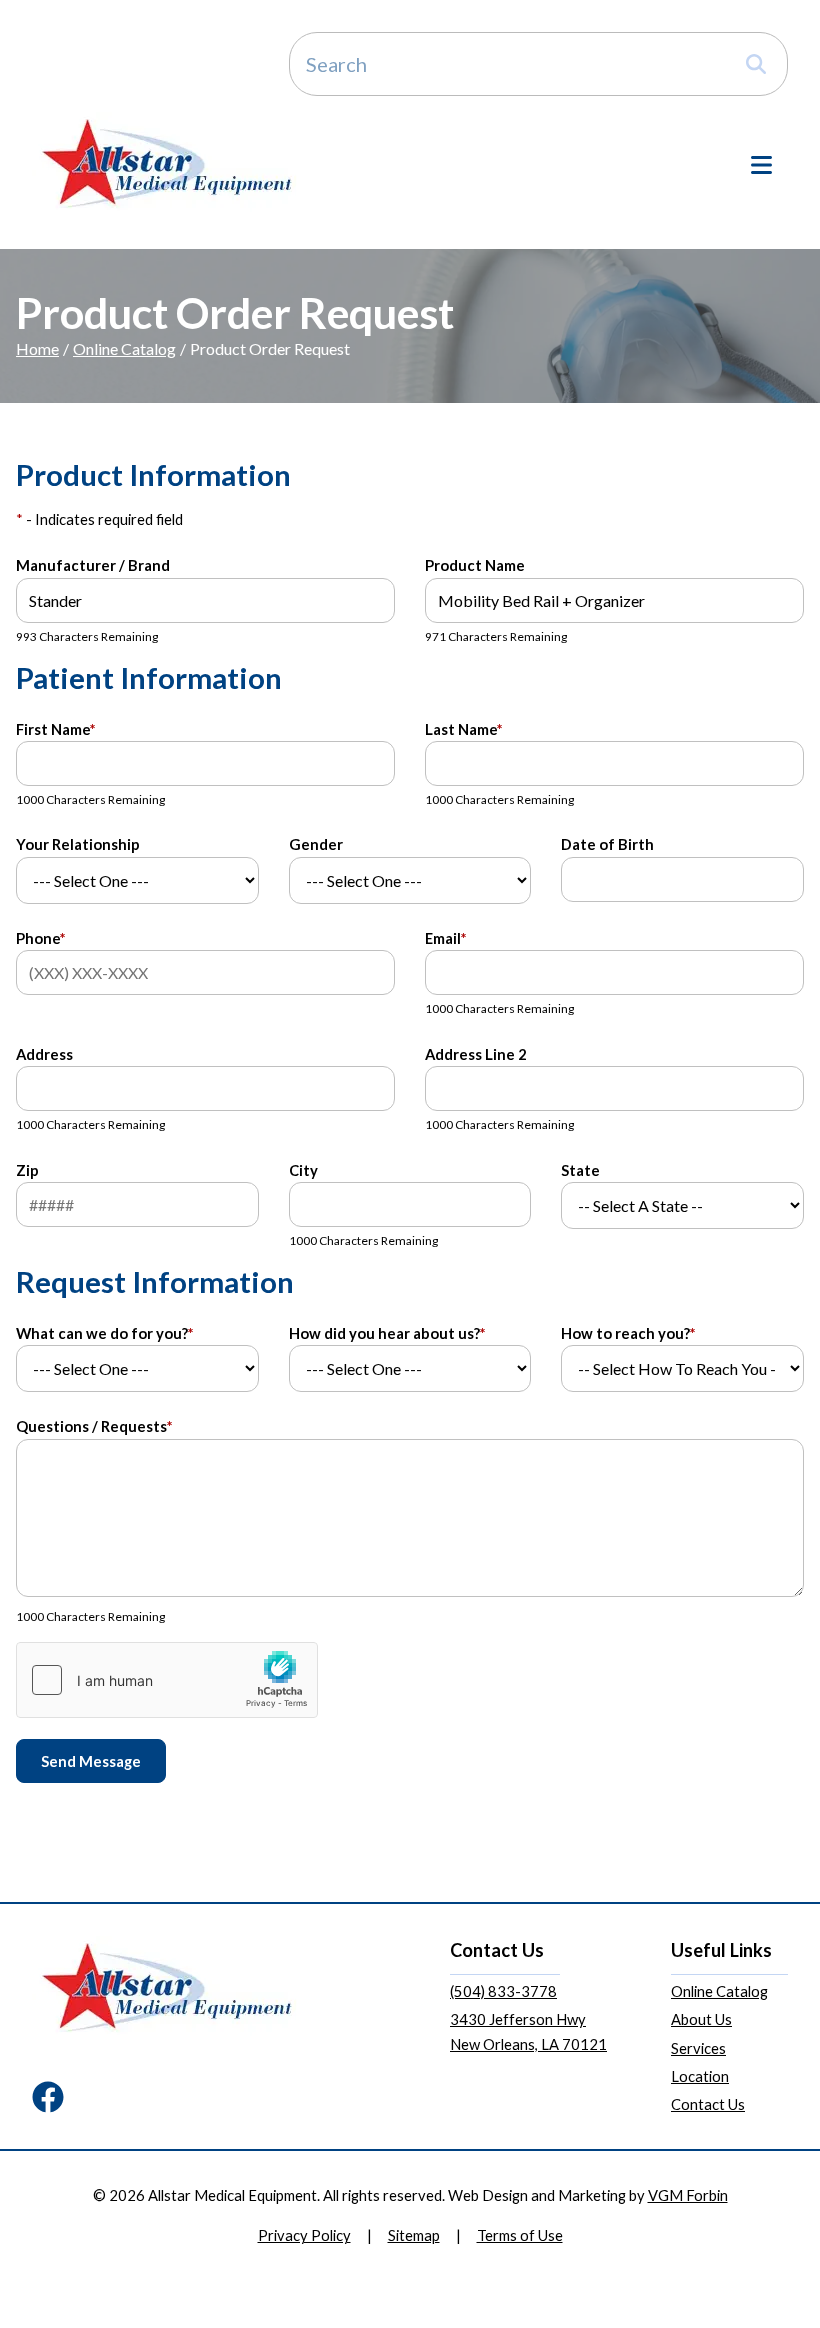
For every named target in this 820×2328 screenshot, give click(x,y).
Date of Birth (607, 844)
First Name (55, 729)
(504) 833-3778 (503, 1991)
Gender (316, 844)
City (303, 1170)
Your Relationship (78, 844)
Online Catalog (124, 348)
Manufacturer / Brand (93, 565)
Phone (40, 938)
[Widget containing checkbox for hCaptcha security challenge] (167, 1680)
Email (445, 938)
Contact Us (708, 2104)
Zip (27, 1170)
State (580, 1170)
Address (44, 1054)
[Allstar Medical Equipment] (167, 162)
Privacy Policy (304, 2235)
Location (700, 2076)
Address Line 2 (476, 1054)
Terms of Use (520, 2235)
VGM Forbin (688, 2195)
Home (37, 348)
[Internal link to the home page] (167, 1986)
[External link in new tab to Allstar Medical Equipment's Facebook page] (48, 2098)
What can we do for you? (104, 1333)
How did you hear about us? (387, 1333)
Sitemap (414, 2235)
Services (698, 2048)
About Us (701, 2019)
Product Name (475, 565)
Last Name (463, 729)
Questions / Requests (94, 1426)
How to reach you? (628, 1333)
